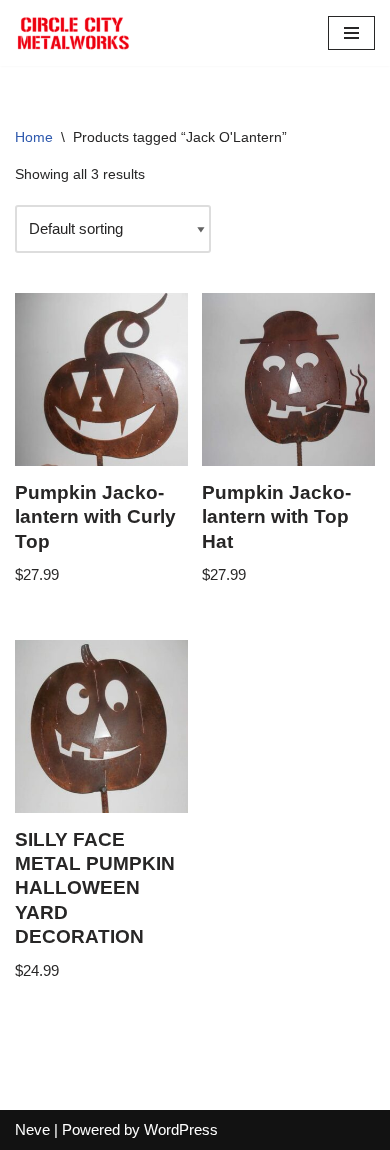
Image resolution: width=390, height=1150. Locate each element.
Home (34, 137)
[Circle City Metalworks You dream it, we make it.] (75, 33)
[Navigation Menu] (351, 33)
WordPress (181, 1129)
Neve (32, 1129)
